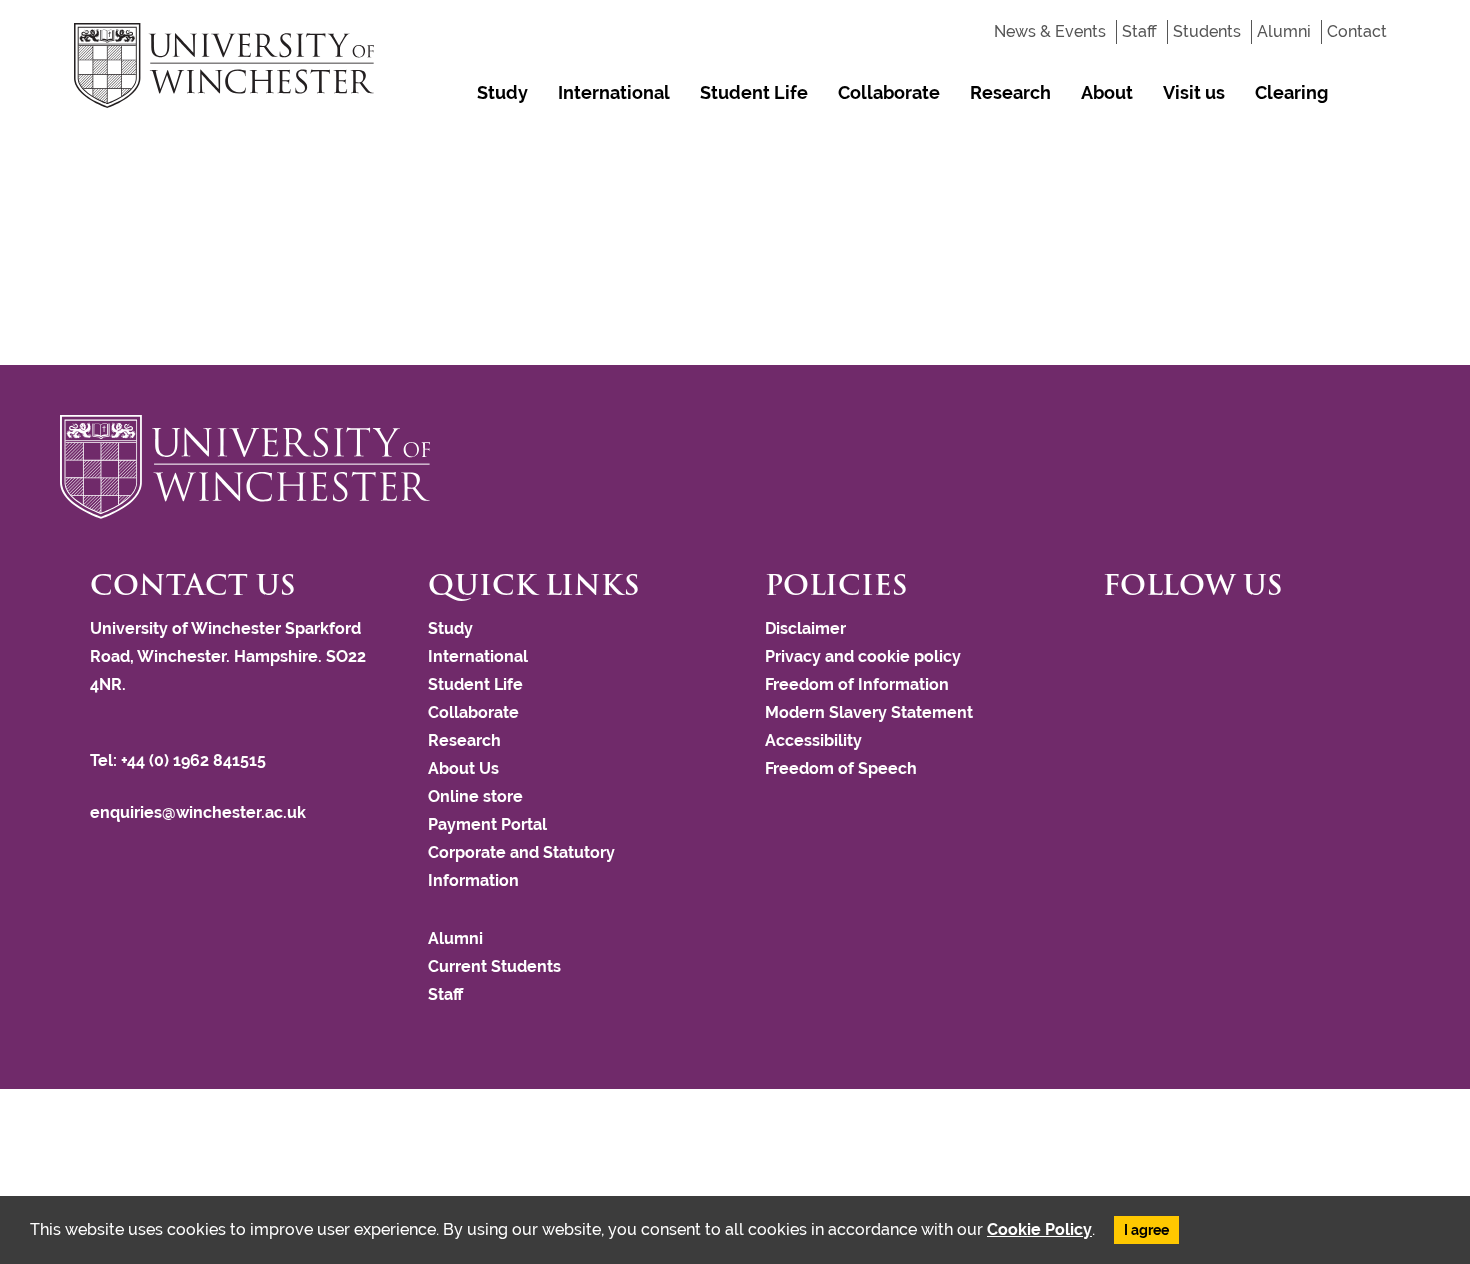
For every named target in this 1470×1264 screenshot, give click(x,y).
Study (502, 92)
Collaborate (889, 92)
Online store (475, 796)
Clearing (1291, 92)
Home (185, 162)
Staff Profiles (616, 162)
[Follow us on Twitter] (1118, 637)
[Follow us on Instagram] (1128, 637)
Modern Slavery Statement (869, 712)
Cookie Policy (1039, 1229)
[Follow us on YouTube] (1138, 637)
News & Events (1050, 31)
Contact (1357, 31)
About (1107, 92)
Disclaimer (805, 628)
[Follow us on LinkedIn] (1148, 637)
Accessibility (813, 740)
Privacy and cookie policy (863, 656)
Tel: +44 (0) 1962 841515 (180, 760)
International (614, 92)
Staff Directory (519, 162)
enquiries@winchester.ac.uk (198, 812)
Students (1207, 31)
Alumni (1284, 31)
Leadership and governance (377, 162)
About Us (250, 162)
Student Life (754, 92)
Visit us (1194, 92)
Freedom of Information (857, 684)
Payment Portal (487, 824)
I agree (1146, 1230)
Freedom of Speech (841, 768)
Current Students (494, 966)
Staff (1139, 31)
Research (1010, 92)
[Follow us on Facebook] (1108, 637)
